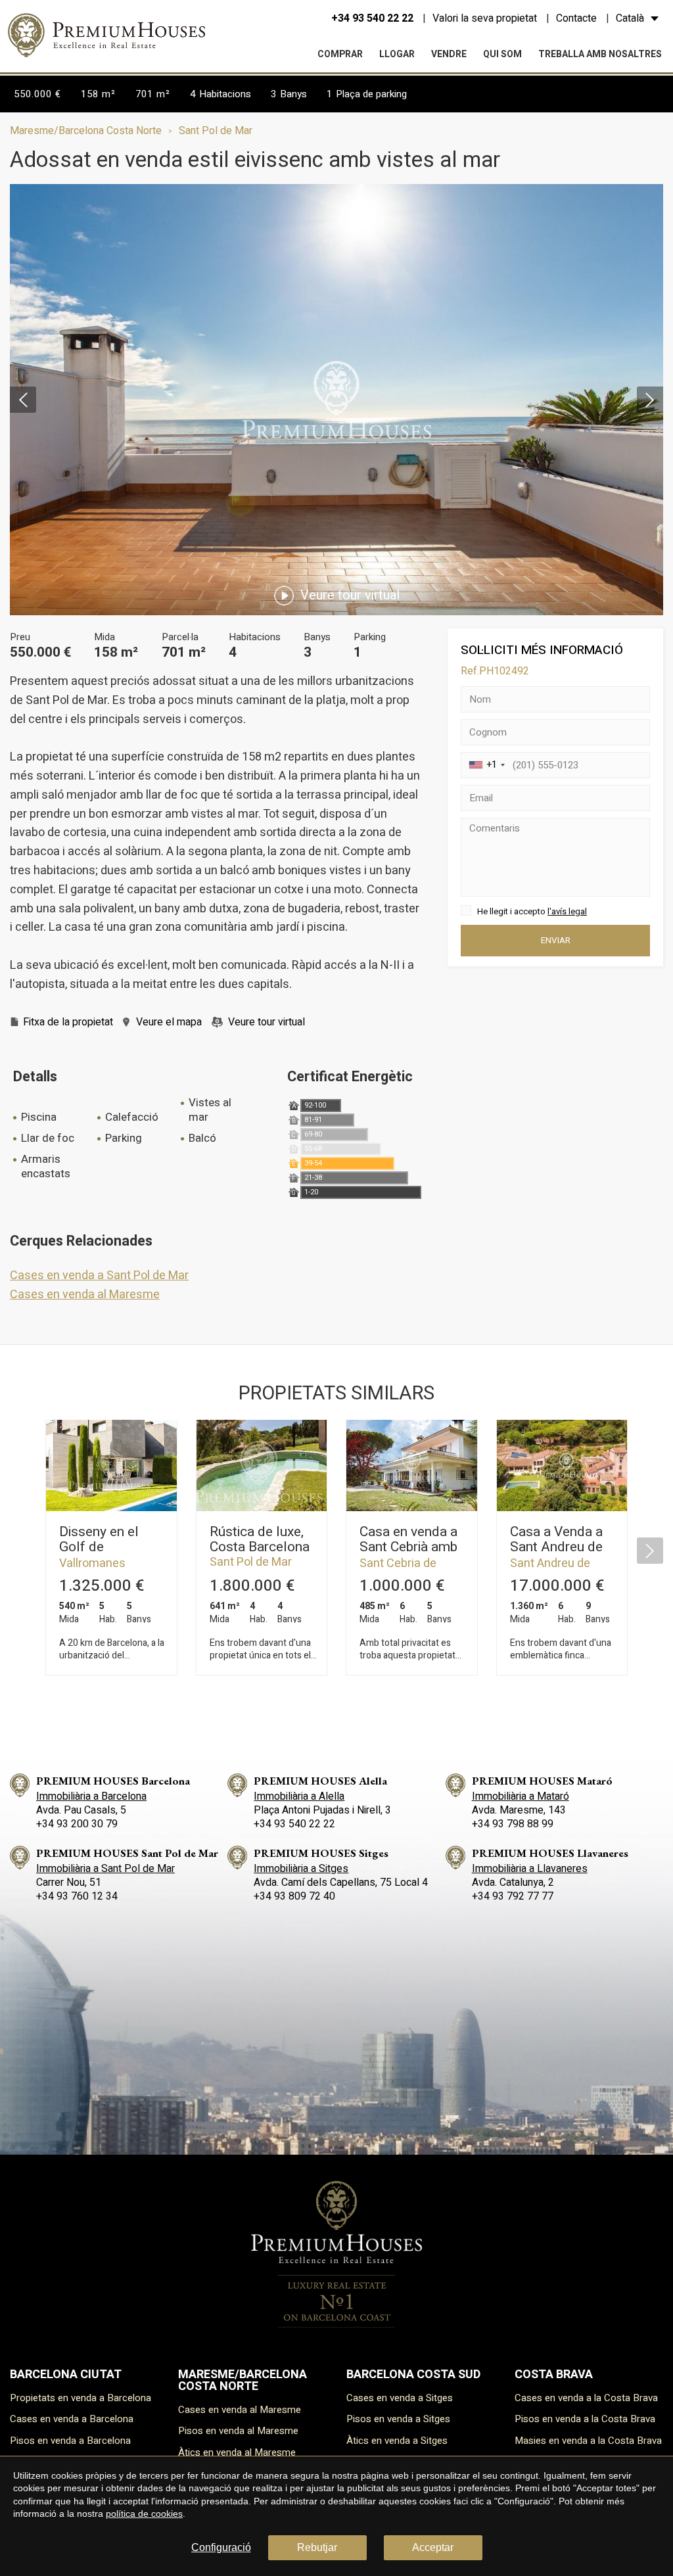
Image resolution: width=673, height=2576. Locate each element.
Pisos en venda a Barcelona (70, 2441)
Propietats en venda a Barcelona (81, 2398)
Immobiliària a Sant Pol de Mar (105, 1869)
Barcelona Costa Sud (413, 2375)
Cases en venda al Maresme (85, 1295)
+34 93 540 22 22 (372, 18)
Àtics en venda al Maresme (237, 2452)
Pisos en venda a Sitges (398, 2419)
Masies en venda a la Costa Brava (588, 2441)
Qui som (502, 54)
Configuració (221, 2547)
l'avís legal (567, 911)
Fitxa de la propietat (68, 1022)
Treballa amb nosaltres (600, 54)
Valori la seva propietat (485, 18)
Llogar (397, 54)
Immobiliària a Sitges (301, 1869)
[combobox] (485, 765)
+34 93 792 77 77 (513, 1896)
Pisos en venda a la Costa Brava (585, 2419)
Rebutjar (317, 2547)
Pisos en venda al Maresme (238, 2431)
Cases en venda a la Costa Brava (586, 2398)
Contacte (576, 18)
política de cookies (144, 2514)
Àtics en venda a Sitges (397, 2441)
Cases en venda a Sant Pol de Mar (99, 1276)
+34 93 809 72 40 (294, 1896)
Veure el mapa (169, 1022)
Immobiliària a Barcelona (91, 1796)
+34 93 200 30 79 (77, 1824)
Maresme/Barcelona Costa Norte (86, 131)
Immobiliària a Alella (299, 1796)
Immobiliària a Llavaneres (530, 1869)
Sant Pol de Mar (216, 131)
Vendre (449, 54)
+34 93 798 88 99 (513, 1824)
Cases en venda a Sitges (400, 2398)
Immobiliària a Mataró (521, 1796)
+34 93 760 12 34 (77, 1896)
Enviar (556, 941)
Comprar (340, 54)
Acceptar (433, 2547)
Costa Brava (554, 2375)
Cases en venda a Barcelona (72, 2419)
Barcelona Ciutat (66, 2375)
